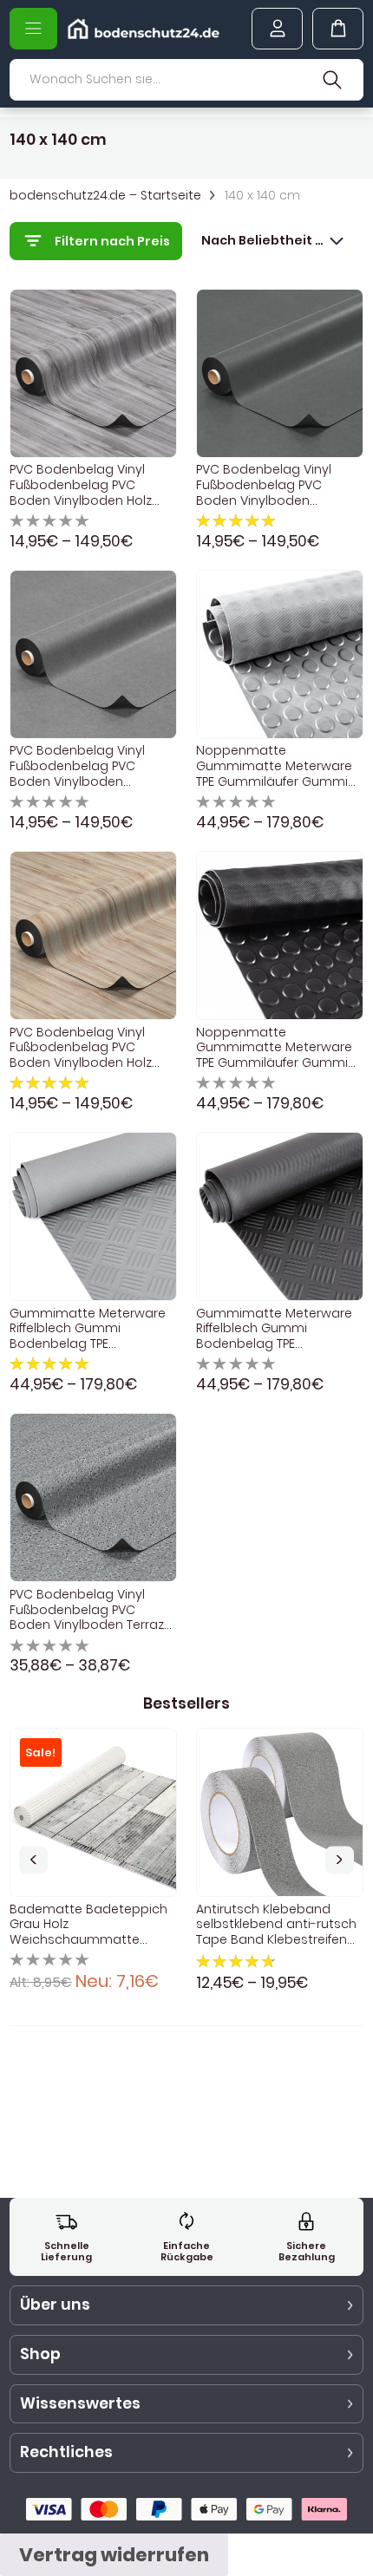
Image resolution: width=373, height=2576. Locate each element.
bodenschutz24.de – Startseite (105, 196)
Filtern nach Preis (112, 241)
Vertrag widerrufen (114, 2555)
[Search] (333, 80)
